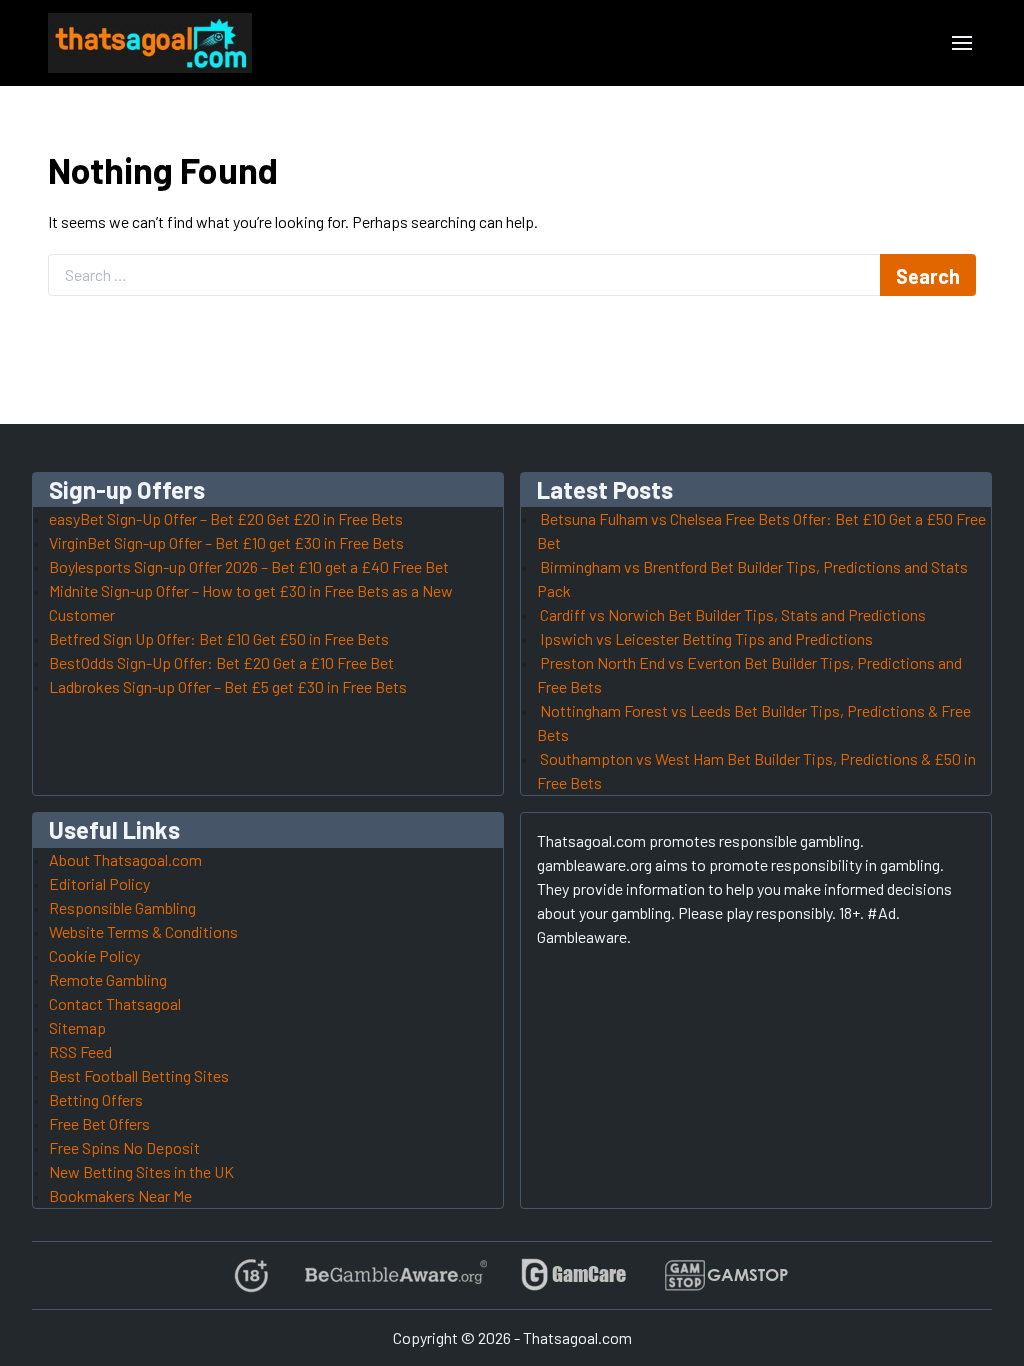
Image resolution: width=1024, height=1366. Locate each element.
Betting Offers (96, 1099)
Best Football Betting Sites (139, 1075)
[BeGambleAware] (394, 1275)
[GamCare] (574, 1275)
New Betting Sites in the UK (141, 1171)
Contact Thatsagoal (115, 1003)
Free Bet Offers (99, 1123)
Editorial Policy (99, 883)
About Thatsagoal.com (125, 859)
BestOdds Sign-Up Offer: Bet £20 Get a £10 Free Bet (221, 662)
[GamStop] (726, 1275)
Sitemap (77, 1027)
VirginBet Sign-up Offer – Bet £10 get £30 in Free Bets (226, 542)
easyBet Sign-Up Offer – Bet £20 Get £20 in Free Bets (226, 518)
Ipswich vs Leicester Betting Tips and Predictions (706, 638)
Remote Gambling (108, 979)
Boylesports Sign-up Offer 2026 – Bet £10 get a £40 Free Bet (249, 566)
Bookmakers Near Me (120, 1195)
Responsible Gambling (122, 907)
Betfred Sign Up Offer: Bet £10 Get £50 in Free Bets (219, 638)
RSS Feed (80, 1051)
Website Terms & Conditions (143, 931)
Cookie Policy (94, 955)
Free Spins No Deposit (124, 1147)
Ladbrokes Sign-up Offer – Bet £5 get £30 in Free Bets (228, 686)
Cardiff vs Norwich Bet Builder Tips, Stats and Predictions (733, 614)
